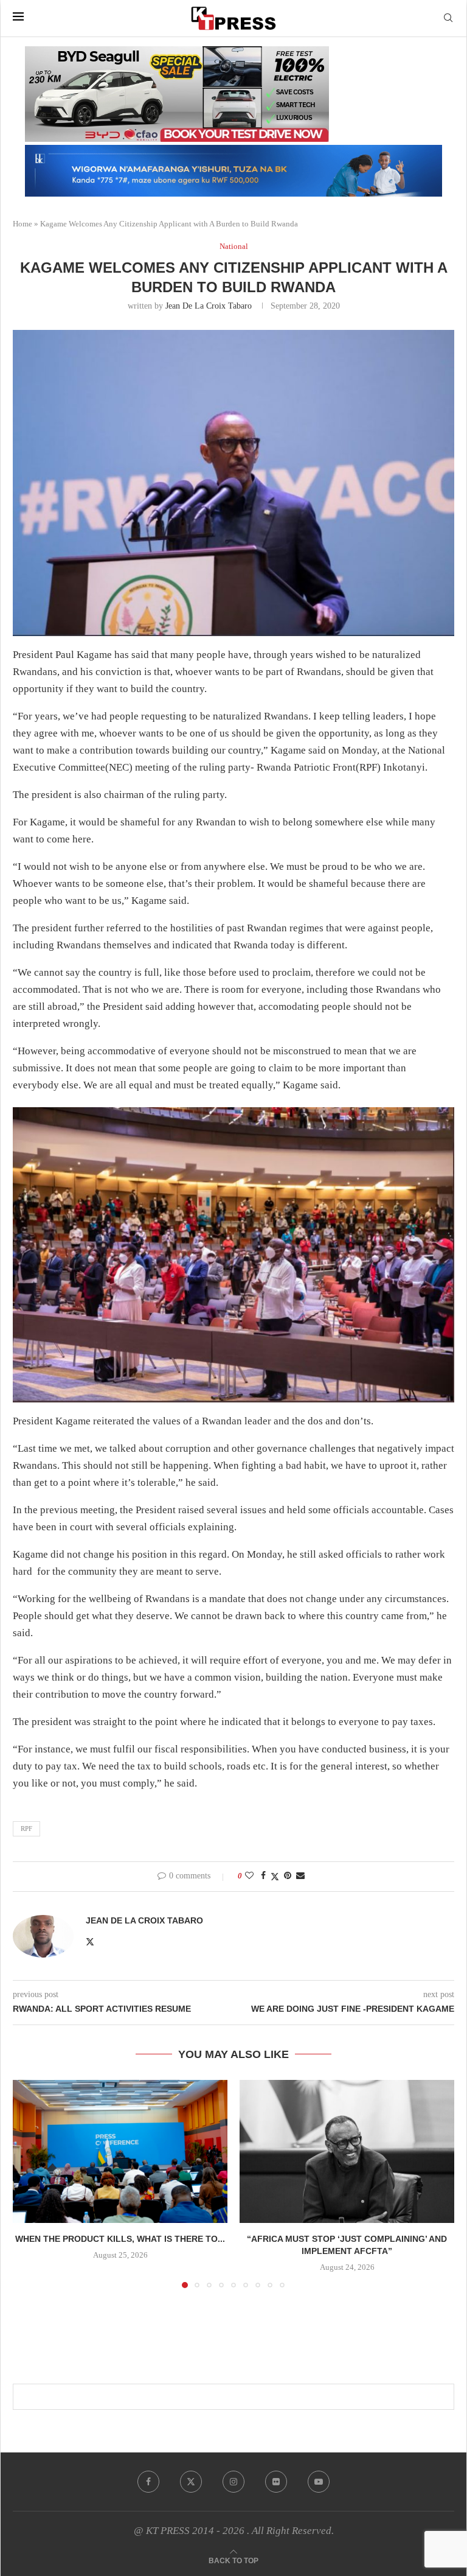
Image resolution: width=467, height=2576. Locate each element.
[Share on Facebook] (263, 1876)
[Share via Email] (300, 1876)
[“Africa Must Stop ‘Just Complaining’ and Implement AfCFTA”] (347, 2151)
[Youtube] (319, 2482)
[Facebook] (148, 2482)
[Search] (448, 18)
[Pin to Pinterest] (288, 1876)
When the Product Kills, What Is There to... (120, 2239)
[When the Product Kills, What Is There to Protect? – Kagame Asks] (120, 2151)
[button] (29, 2183)
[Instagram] (233, 2482)
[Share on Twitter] (275, 1877)
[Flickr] (276, 2482)
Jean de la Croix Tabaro (209, 306)
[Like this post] (249, 1876)
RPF (26, 1829)
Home (22, 224)
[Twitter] (191, 2482)
